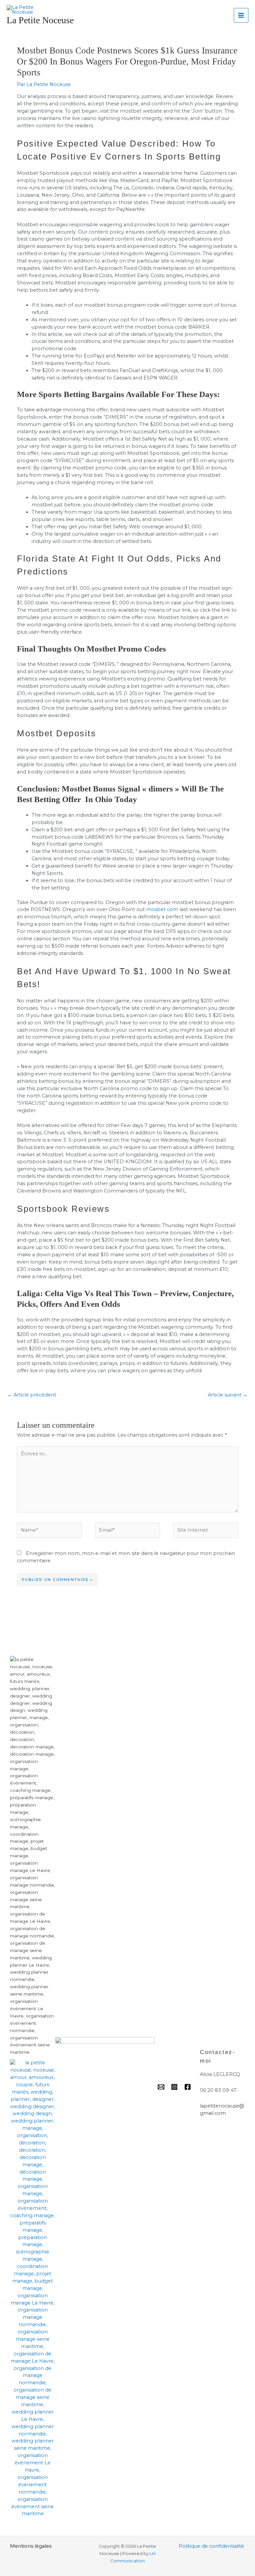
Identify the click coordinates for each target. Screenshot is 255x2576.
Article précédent (32, 1395)
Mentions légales (31, 2546)
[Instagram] (174, 2087)
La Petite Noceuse (40, 20)
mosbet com (162, 909)
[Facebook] (188, 2087)
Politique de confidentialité (211, 2546)
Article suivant (228, 1395)
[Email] (161, 2087)
